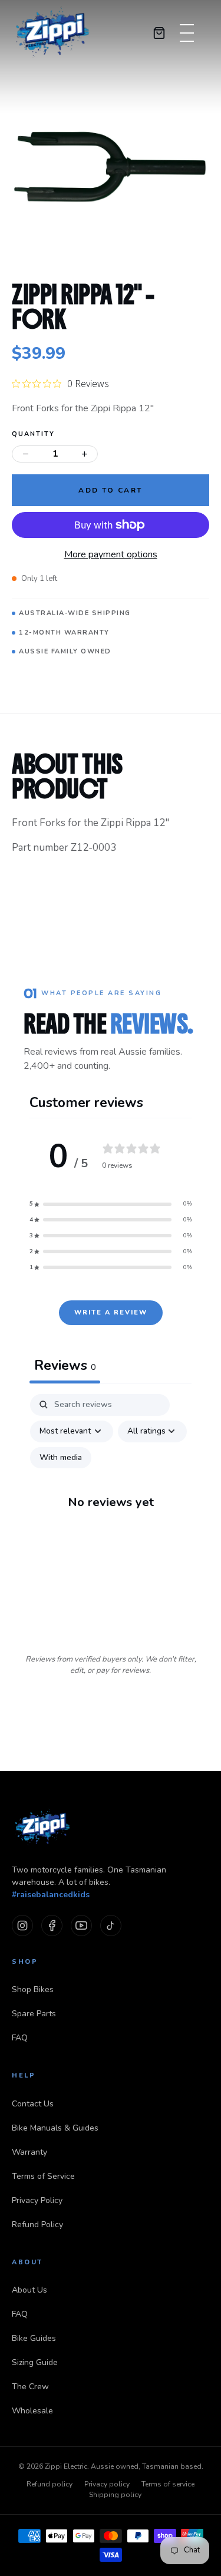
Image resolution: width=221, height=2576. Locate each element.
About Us (29, 2290)
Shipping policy (115, 2495)
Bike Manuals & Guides (55, 2128)
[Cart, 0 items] (159, 33)
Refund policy (50, 2484)
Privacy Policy (37, 2200)
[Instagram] (22, 1926)
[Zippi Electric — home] (53, 33)
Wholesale (32, 2411)
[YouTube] (81, 1926)
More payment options (111, 554)
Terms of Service (43, 2176)
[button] (111, 1204)
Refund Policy (37, 2225)
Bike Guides (34, 2338)
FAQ (20, 2038)
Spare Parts (34, 2014)
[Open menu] (183, 33)
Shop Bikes (33, 1989)
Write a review (111, 1312)
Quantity (33, 434)
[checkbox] (61, 1458)
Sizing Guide (35, 2362)
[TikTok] (111, 1926)
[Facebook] (52, 1926)
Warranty (29, 2152)
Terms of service (168, 2484)
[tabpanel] (111, 1513)
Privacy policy (107, 2484)
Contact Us (33, 2104)
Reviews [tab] (65, 1365)
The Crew (30, 2387)
